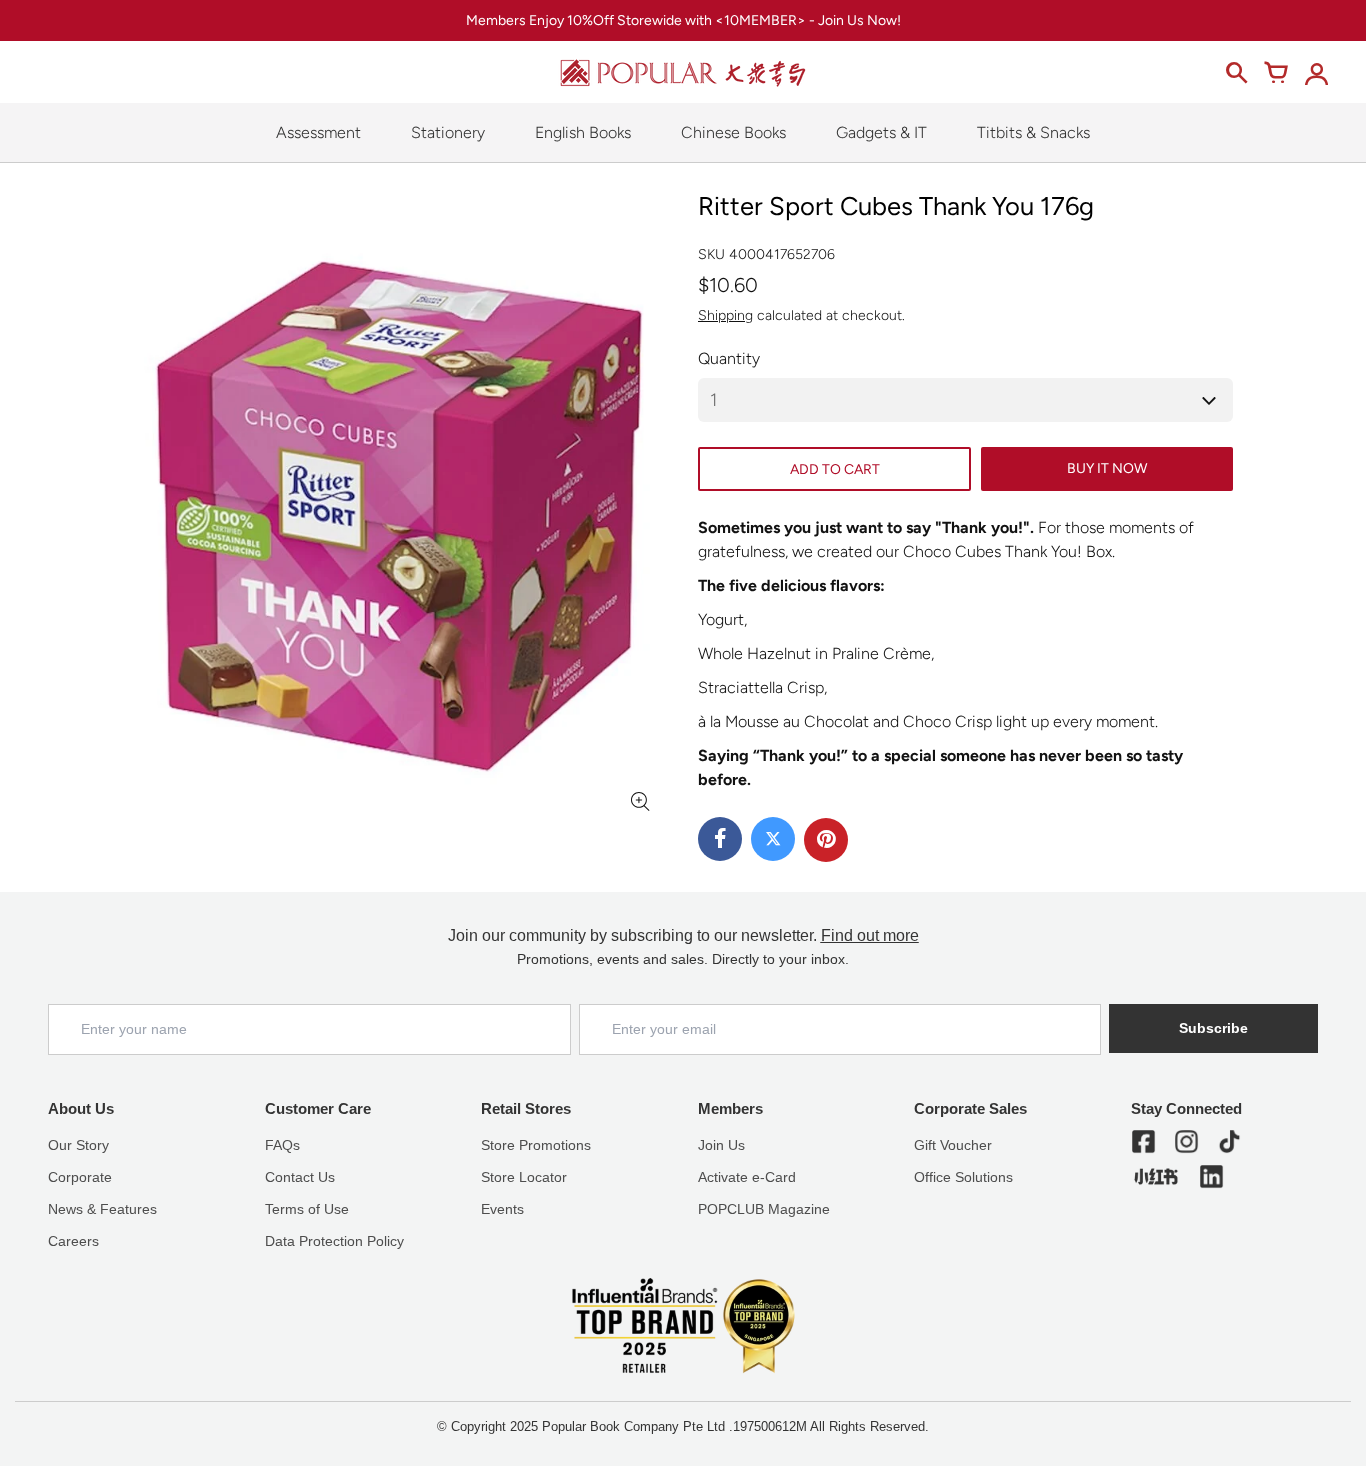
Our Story (78, 1145)
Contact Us (300, 1177)
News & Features (102, 1209)
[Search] (1236, 73)
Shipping (725, 315)
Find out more (870, 935)
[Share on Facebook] (720, 839)
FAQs (282, 1145)
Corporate (80, 1177)
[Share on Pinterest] (826, 840)
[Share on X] (773, 839)
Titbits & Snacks (1033, 132)
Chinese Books (733, 132)
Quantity (729, 358)
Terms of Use (307, 1209)
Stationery (448, 132)
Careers (73, 1241)
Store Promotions (536, 1145)
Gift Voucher (953, 1145)
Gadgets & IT (881, 132)
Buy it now (1107, 468)
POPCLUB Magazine (764, 1209)
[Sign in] (1316, 73)
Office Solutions (963, 1177)
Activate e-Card (747, 1177)
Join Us (721, 1145)
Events (502, 1209)
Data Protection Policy (334, 1241)
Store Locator (524, 1177)
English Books (583, 132)
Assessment (318, 132)
